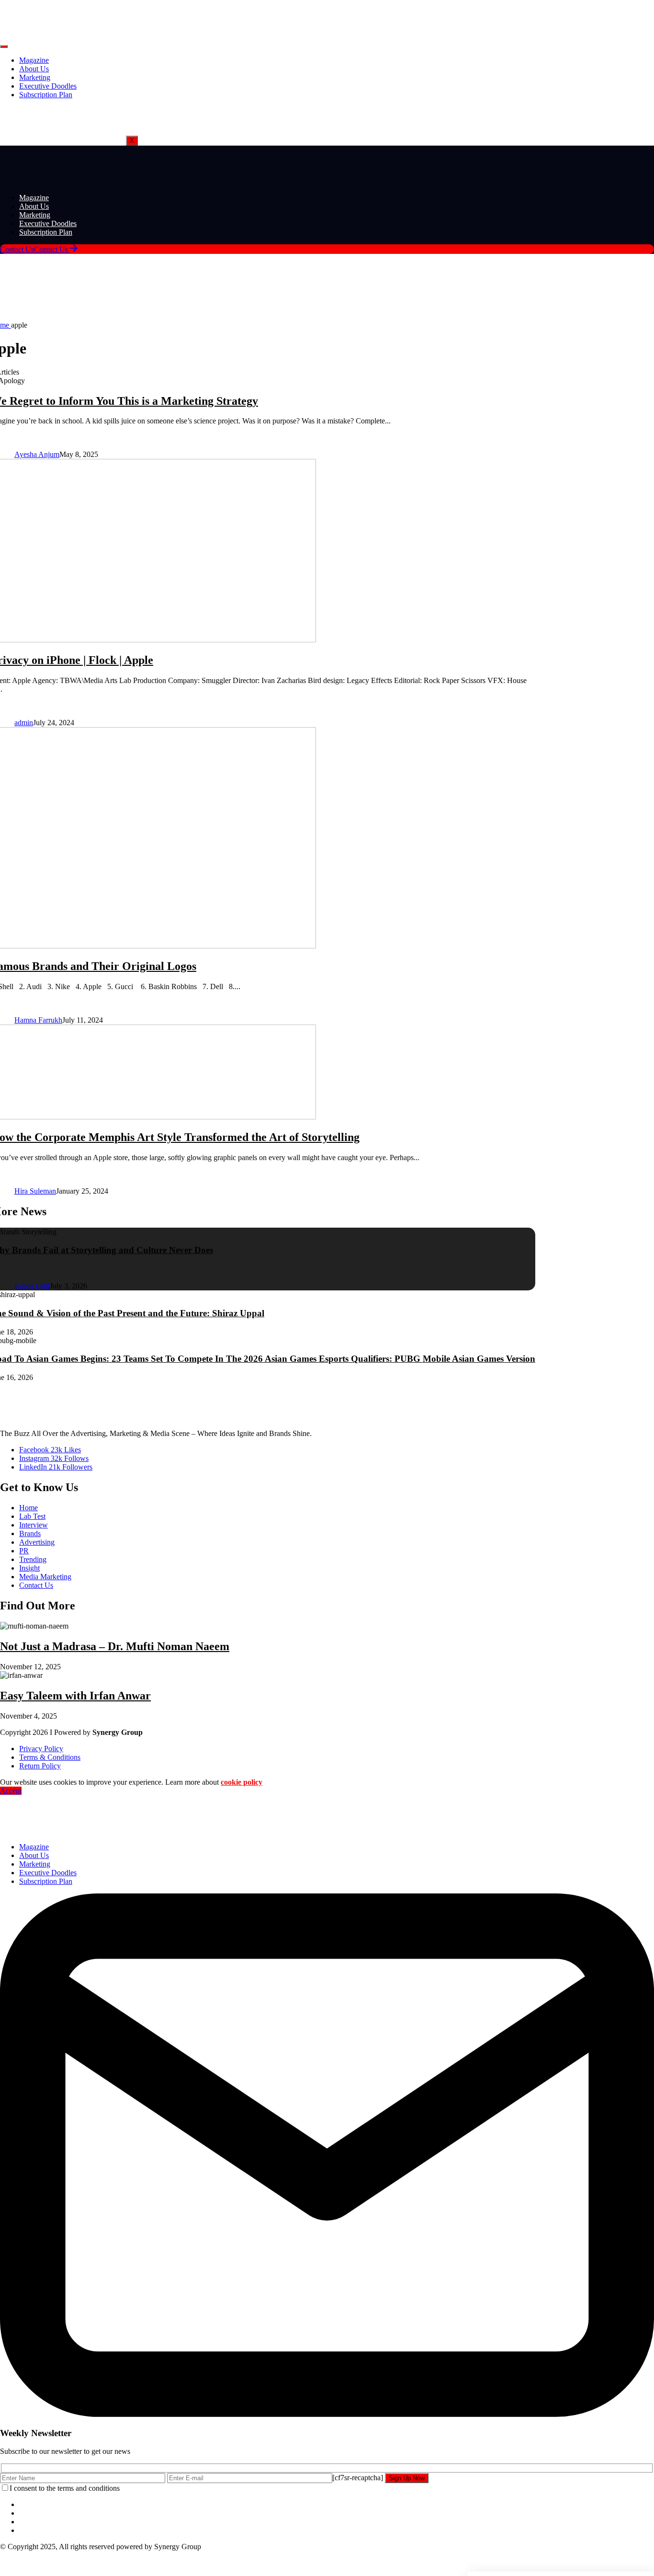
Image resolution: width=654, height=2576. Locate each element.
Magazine (34, 60)
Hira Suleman (35, 1191)
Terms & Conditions (50, 1757)
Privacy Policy (41, 1749)
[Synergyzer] (26, 176)
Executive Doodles (48, 86)
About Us (34, 69)
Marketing (35, 77)
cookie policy (242, 1782)
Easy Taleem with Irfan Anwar (75, 1696)
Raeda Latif (32, 1286)
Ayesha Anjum (37, 454)
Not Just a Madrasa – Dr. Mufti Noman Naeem (115, 1646)
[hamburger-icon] (4, 46)
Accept (11, 1791)
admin (24, 723)
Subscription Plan (46, 95)
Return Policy (40, 1766)
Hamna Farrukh (38, 1020)
